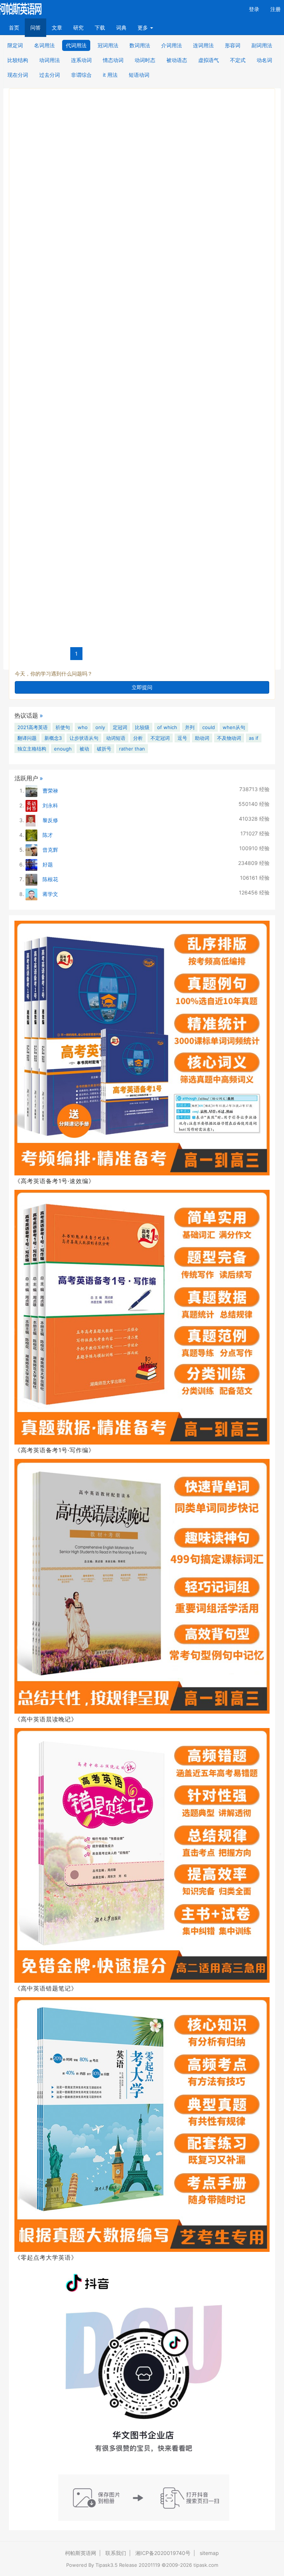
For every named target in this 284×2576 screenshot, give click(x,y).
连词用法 (203, 45)
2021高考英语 (33, 727)
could (209, 727)
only (100, 727)
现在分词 (18, 75)
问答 (35, 28)
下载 (100, 28)
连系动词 (81, 60)
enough (63, 749)
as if (254, 738)
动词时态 (145, 60)
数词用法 (140, 45)
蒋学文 (50, 894)
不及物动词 (229, 738)
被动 (84, 749)
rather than (132, 749)
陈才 (48, 835)
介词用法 (172, 45)
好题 (48, 864)
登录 (254, 9)
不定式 (238, 60)
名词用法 (44, 45)
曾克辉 (50, 850)
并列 (190, 727)
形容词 (233, 45)
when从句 (234, 727)
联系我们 (116, 2553)
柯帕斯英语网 (81, 2553)
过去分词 (50, 75)
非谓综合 (81, 75)
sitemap (209, 2553)
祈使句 (63, 727)
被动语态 (177, 60)
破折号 (104, 749)
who (83, 727)
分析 (138, 738)
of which (167, 727)
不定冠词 (160, 738)
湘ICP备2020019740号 (163, 2553)
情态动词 (113, 60)
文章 (57, 28)
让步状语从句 (84, 738)
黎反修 (50, 820)
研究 (78, 28)
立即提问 (142, 687)
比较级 (142, 727)
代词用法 (76, 45)
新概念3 (53, 738)
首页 (17, 27)
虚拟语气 (209, 60)
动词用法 (50, 60)
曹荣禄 (50, 791)
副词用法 (262, 45)
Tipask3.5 (106, 2565)
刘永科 (50, 805)
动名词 (264, 60)
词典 (121, 28)
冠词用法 (108, 45)
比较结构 (18, 60)
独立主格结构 (32, 749)
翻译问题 (27, 738)
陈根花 (50, 879)
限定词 (15, 45)
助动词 (202, 738)
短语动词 (139, 75)
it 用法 (110, 75)
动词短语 (116, 738)
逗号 (182, 738)
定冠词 (120, 727)
